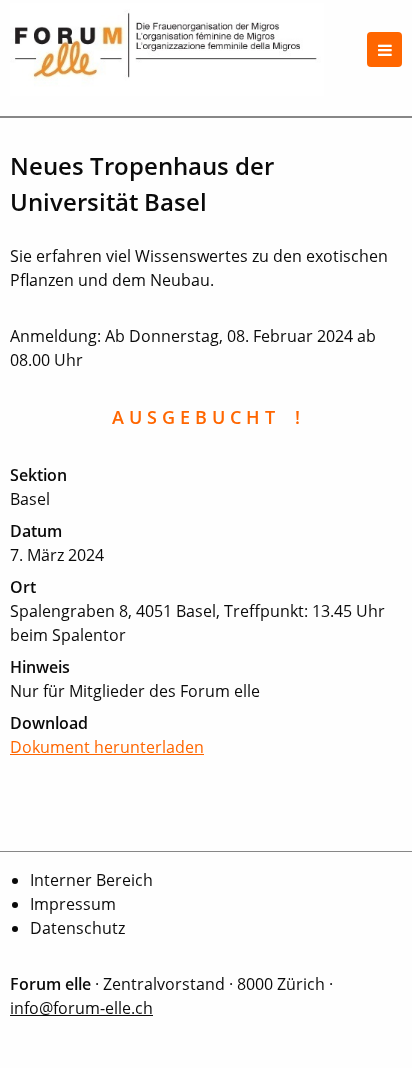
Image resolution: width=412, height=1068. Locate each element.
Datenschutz (77, 928)
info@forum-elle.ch (81, 1008)
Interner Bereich (91, 880)
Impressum (73, 904)
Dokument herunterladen (107, 747)
